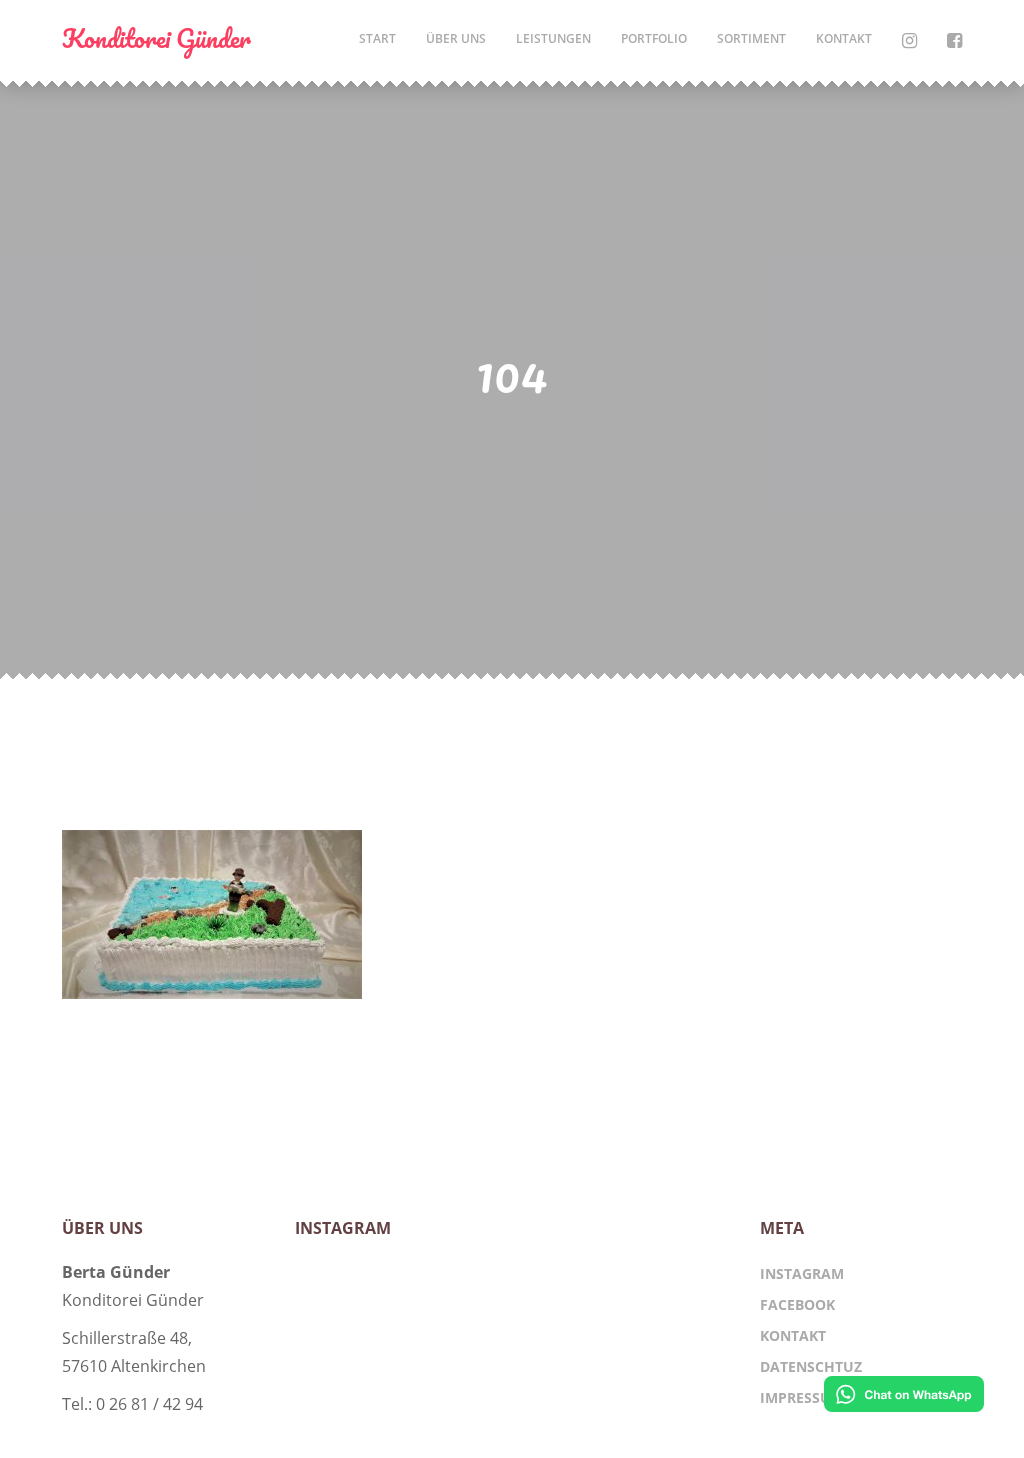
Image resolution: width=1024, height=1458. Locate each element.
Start (377, 38)
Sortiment (751, 38)
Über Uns (456, 38)
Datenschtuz (811, 1366)
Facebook (797, 1304)
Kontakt (844, 38)
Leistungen (553, 38)
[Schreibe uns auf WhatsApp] (904, 1397)
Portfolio (654, 38)
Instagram (802, 1273)
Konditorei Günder (156, 38)
